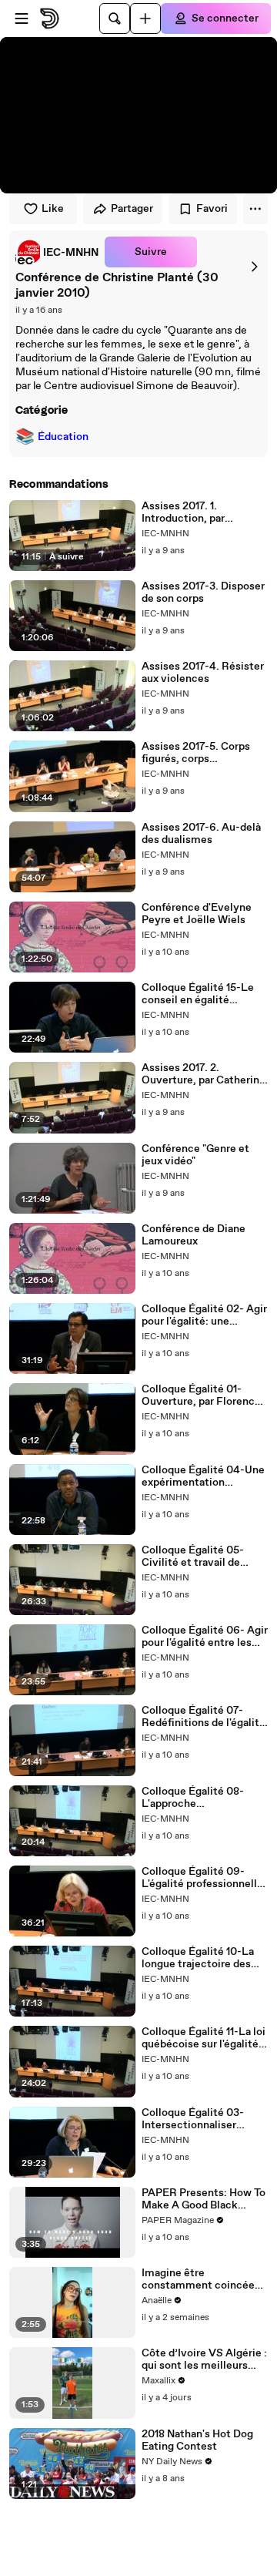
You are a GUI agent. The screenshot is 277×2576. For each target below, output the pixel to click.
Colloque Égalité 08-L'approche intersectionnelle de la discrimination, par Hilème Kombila (197, 1798)
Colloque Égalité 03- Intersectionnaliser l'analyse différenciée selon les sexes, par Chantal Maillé (195, 2119)
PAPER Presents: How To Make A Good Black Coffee (204, 2199)
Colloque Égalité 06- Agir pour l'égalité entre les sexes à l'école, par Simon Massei (205, 1637)
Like (53, 209)
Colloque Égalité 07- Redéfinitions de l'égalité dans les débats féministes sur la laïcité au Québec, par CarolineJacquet (204, 1717)
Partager (132, 209)
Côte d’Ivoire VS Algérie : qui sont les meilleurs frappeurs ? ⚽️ (204, 2359)
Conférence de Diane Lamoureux (194, 1235)
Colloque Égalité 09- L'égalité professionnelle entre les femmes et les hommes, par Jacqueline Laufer (202, 1878)
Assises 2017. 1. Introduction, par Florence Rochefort (190, 512)
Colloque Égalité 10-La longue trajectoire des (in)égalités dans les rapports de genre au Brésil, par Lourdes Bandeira (198, 1958)
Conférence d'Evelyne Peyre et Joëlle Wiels (197, 914)
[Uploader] (145, 18)
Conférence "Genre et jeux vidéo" (195, 1155)
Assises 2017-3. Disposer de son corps (203, 593)
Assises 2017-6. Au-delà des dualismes (201, 834)
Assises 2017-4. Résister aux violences (203, 673)
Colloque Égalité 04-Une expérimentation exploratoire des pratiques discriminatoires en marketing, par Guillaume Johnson (204, 1476)
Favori (212, 209)
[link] (57, 252)
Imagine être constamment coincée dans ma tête (198, 2279)
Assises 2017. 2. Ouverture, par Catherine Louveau (204, 1074)
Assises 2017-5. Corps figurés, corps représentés (196, 753)
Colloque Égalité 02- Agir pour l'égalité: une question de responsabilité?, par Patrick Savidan (204, 1315)
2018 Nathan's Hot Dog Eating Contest (197, 2440)
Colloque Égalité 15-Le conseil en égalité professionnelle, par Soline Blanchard (198, 994)
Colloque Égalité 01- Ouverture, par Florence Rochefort (201, 1395)
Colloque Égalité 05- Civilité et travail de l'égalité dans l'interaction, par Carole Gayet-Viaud (200, 1557)
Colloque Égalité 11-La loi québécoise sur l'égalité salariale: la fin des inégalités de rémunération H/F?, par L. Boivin (204, 2038)
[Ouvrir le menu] (22, 18)
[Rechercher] (115, 18)
